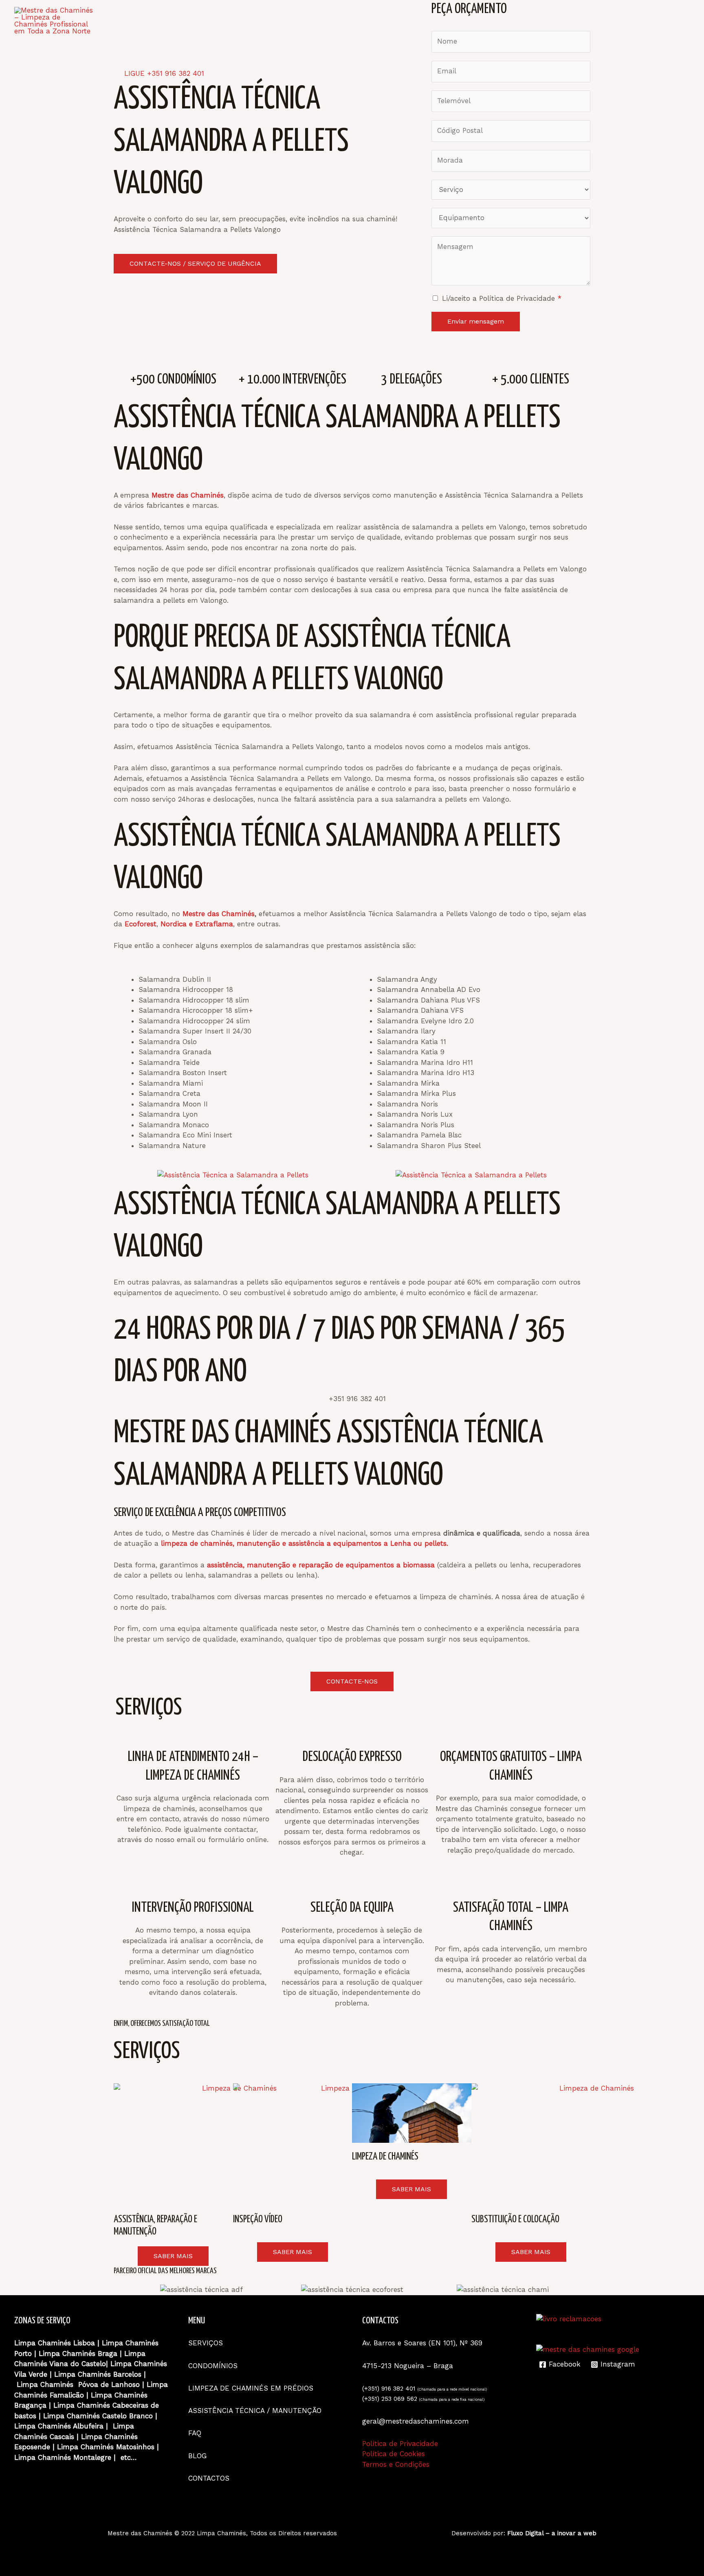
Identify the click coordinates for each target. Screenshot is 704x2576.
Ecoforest (141, 924)
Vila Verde (31, 2374)
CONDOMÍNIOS (397, 21)
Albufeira (88, 2426)
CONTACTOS (662, 21)
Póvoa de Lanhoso (109, 2384)
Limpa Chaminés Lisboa (55, 2343)
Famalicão (67, 2395)
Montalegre (91, 2457)
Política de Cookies (394, 2454)
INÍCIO (238, 21)
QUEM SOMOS (286, 21)
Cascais (62, 2437)
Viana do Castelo (78, 2364)
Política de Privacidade (400, 2444)
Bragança (30, 2405)
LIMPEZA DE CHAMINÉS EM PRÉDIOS (252, 2388)
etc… (129, 2457)
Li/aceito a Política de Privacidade (502, 298)
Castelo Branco (128, 2416)
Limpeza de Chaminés (385, 2157)
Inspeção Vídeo (258, 2220)
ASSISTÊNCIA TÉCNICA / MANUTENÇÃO (502, 21)
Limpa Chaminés (130, 2343)
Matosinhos (135, 2447)
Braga (108, 2353)
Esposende (32, 2447)
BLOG (619, 21)
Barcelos (127, 2374)
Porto (23, 2353)
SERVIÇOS (341, 21)
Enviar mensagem (476, 321)
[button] (118, 2290)
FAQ (589, 21)
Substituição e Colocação (515, 2220)
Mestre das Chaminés (219, 914)
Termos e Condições (396, 2464)
